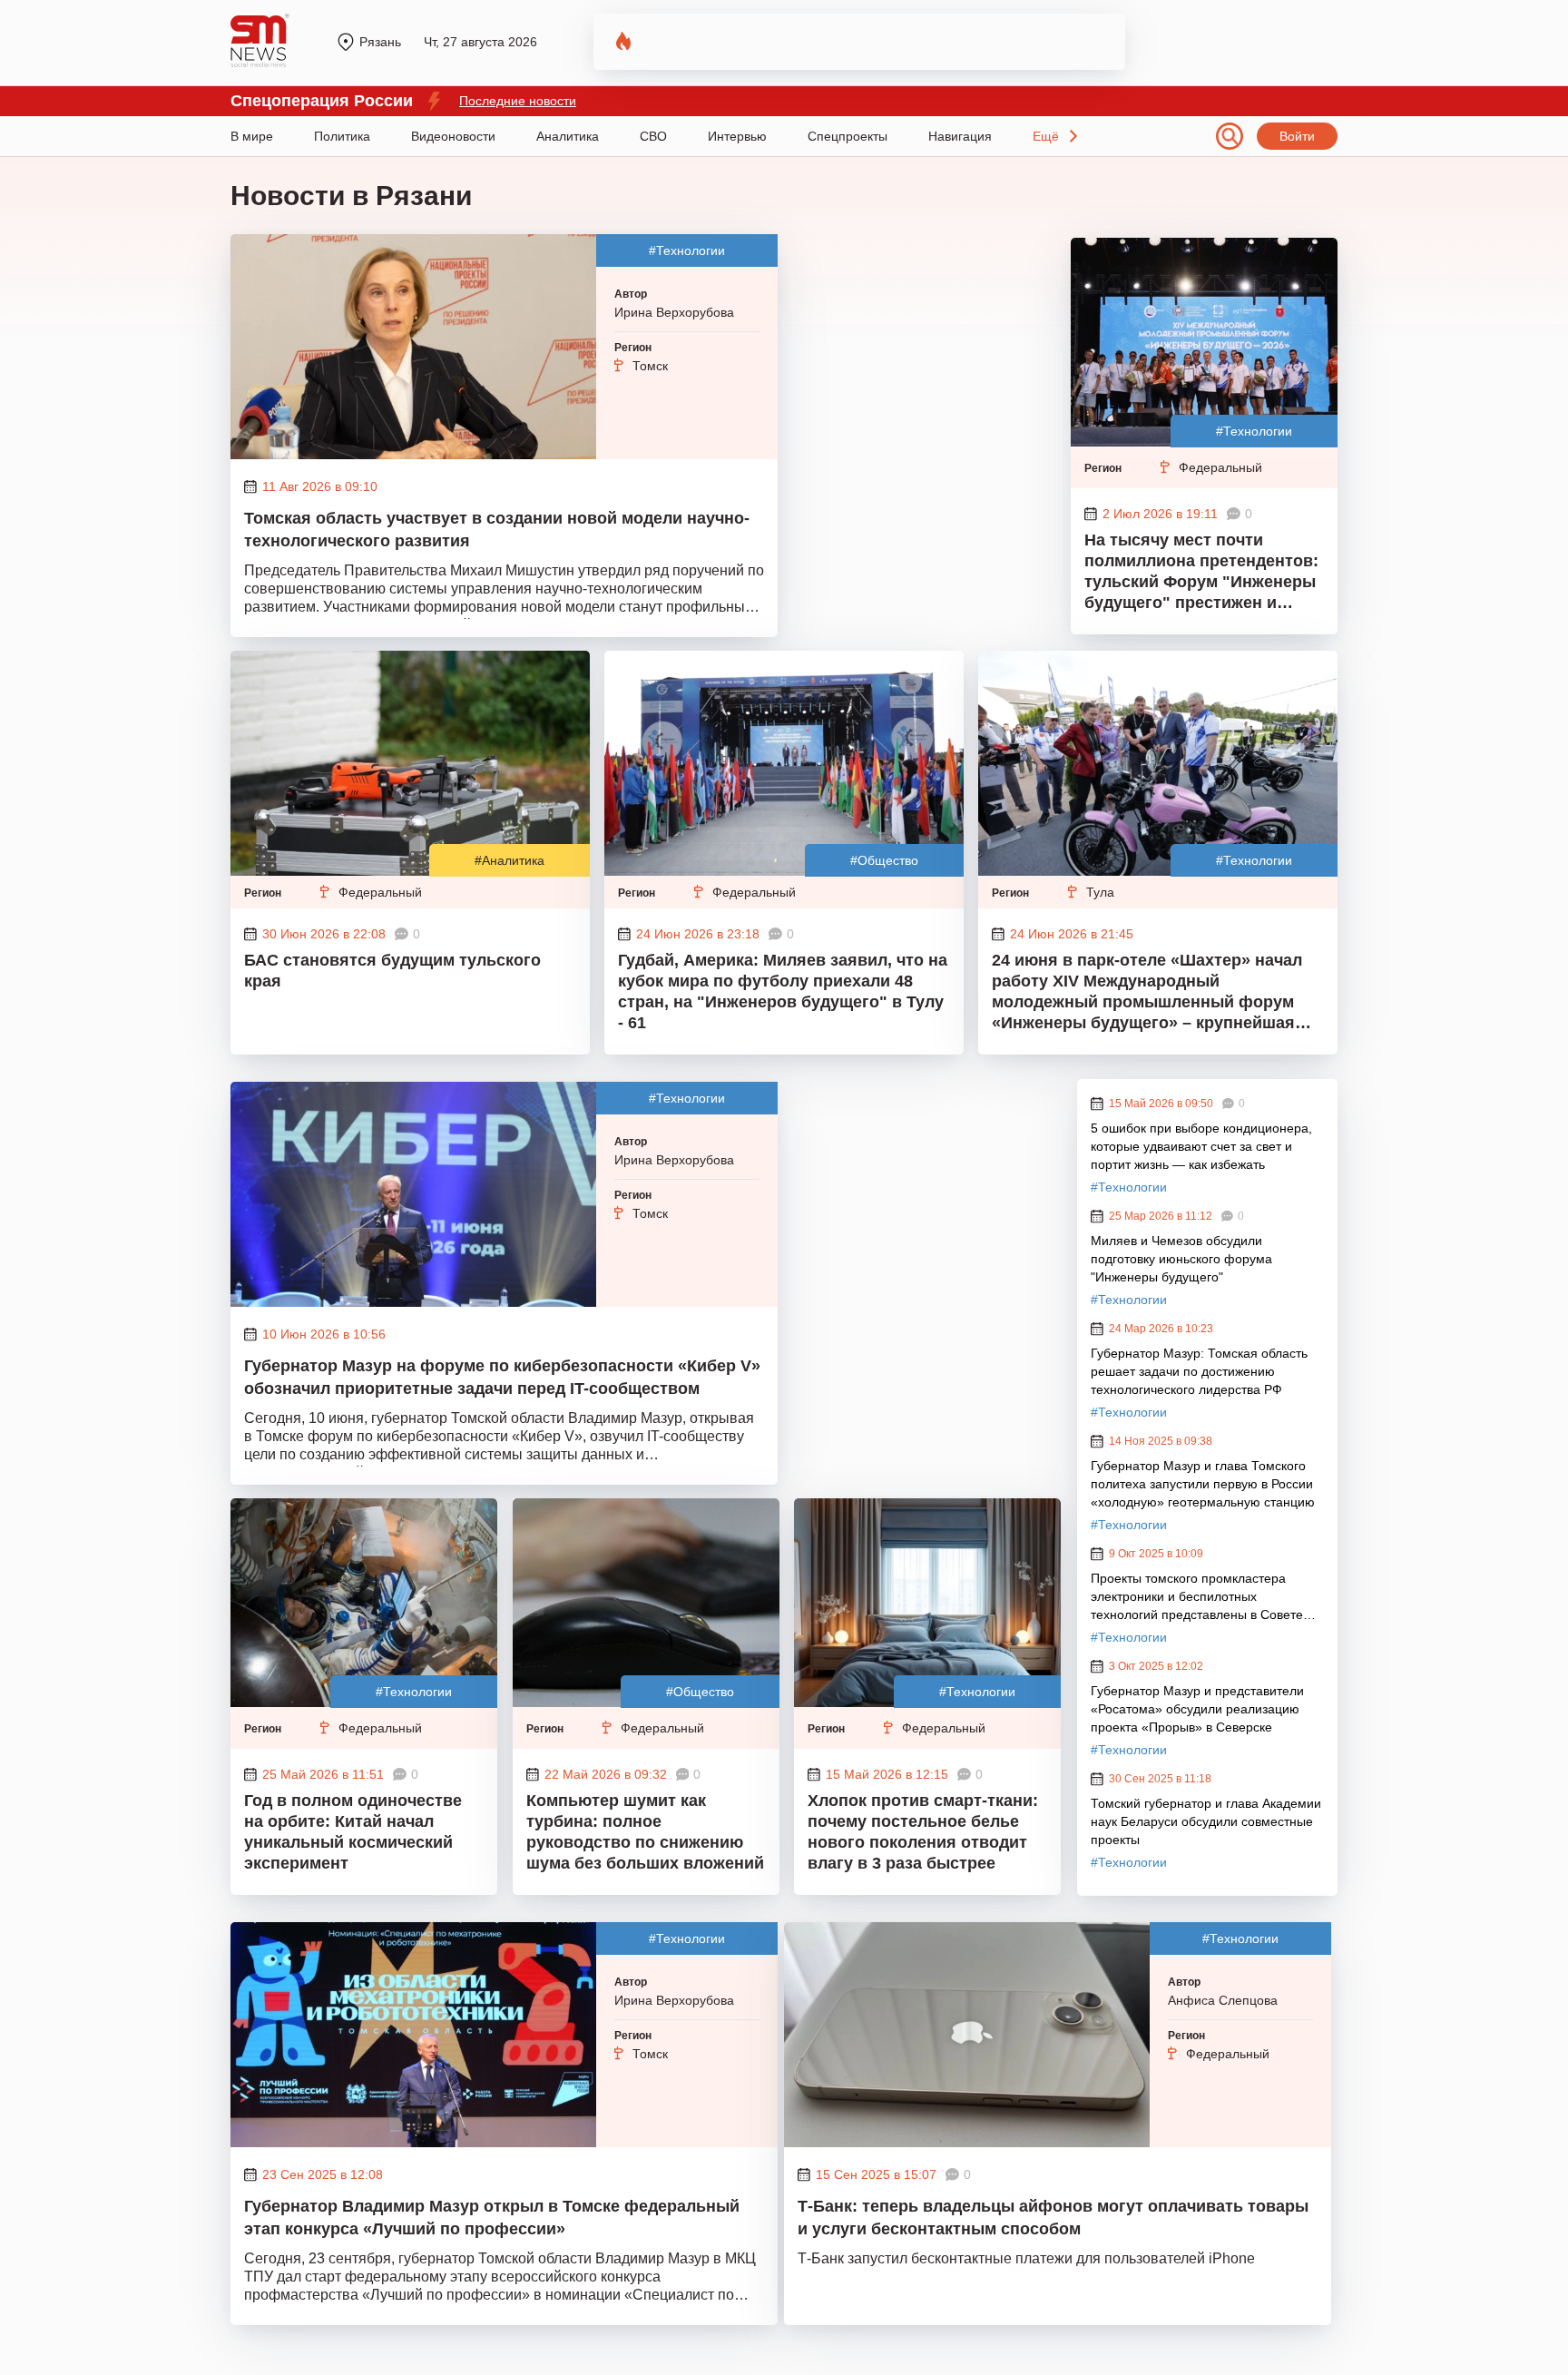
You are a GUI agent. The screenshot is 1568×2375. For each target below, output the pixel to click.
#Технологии (687, 250)
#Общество (884, 860)
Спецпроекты (848, 136)
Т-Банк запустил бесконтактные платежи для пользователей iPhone (1026, 2258)
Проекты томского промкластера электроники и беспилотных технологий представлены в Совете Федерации (1197, 1597)
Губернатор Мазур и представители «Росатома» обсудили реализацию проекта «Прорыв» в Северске (1197, 1709)
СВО (653, 136)
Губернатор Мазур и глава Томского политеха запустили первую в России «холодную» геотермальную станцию (1203, 1484)
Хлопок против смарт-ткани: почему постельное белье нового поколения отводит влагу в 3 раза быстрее (923, 1832)
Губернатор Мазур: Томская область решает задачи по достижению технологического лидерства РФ (1199, 1371)
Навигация (960, 136)
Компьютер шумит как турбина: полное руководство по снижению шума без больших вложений (645, 1832)
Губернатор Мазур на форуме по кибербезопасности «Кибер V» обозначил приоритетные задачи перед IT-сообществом (502, 1377)
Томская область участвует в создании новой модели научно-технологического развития (497, 530)
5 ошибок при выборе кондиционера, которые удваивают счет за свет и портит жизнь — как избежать (1201, 1146)
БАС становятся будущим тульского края (392, 971)
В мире (252, 136)
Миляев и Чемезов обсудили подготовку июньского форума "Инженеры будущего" (1181, 1259)
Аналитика (568, 136)
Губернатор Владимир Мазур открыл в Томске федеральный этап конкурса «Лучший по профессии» (492, 2218)
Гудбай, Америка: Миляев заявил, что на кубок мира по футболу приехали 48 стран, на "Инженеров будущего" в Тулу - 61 (783, 991)
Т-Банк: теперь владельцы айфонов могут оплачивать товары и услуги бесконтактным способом (1053, 2218)
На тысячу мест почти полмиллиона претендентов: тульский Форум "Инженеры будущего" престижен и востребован (1201, 574)
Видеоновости (453, 136)
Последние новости (518, 101)
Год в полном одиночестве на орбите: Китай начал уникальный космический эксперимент (353, 1832)
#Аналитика (510, 860)
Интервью (737, 136)
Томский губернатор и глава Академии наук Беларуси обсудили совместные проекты (1206, 1821)
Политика (342, 136)
